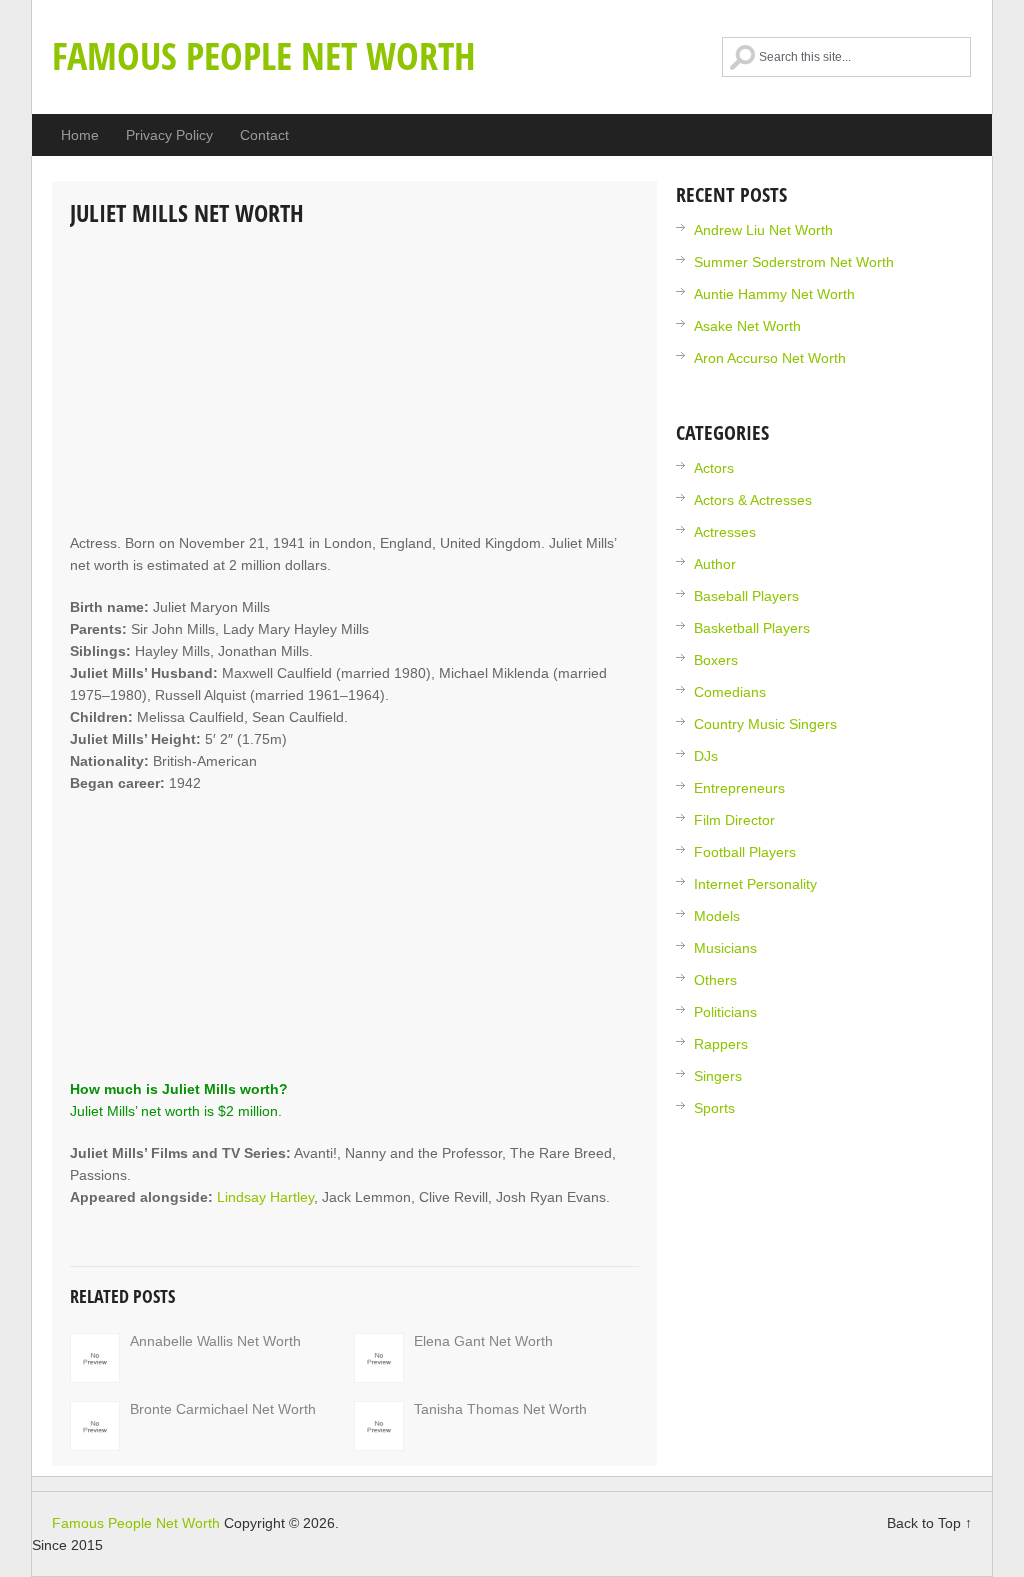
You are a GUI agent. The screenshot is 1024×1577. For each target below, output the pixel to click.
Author (715, 564)
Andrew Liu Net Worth (763, 230)
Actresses (725, 532)
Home (80, 135)
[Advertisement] (354, 382)
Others (715, 980)
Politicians (725, 1012)
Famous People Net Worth (264, 55)
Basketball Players (752, 628)
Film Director (734, 820)
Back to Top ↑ (929, 1523)
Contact (264, 135)
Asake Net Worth (747, 326)
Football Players (745, 852)
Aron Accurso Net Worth (770, 358)
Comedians (730, 692)
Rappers (721, 1044)
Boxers (716, 660)
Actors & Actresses (753, 500)
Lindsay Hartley (265, 1197)
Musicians (725, 948)
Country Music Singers (765, 724)
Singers (718, 1076)
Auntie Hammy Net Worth (774, 294)
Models (717, 916)
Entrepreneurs (739, 788)
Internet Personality (755, 884)
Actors (714, 468)
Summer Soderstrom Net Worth (794, 262)
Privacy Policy (169, 135)
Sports (714, 1108)
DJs (706, 756)
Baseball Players (746, 596)
